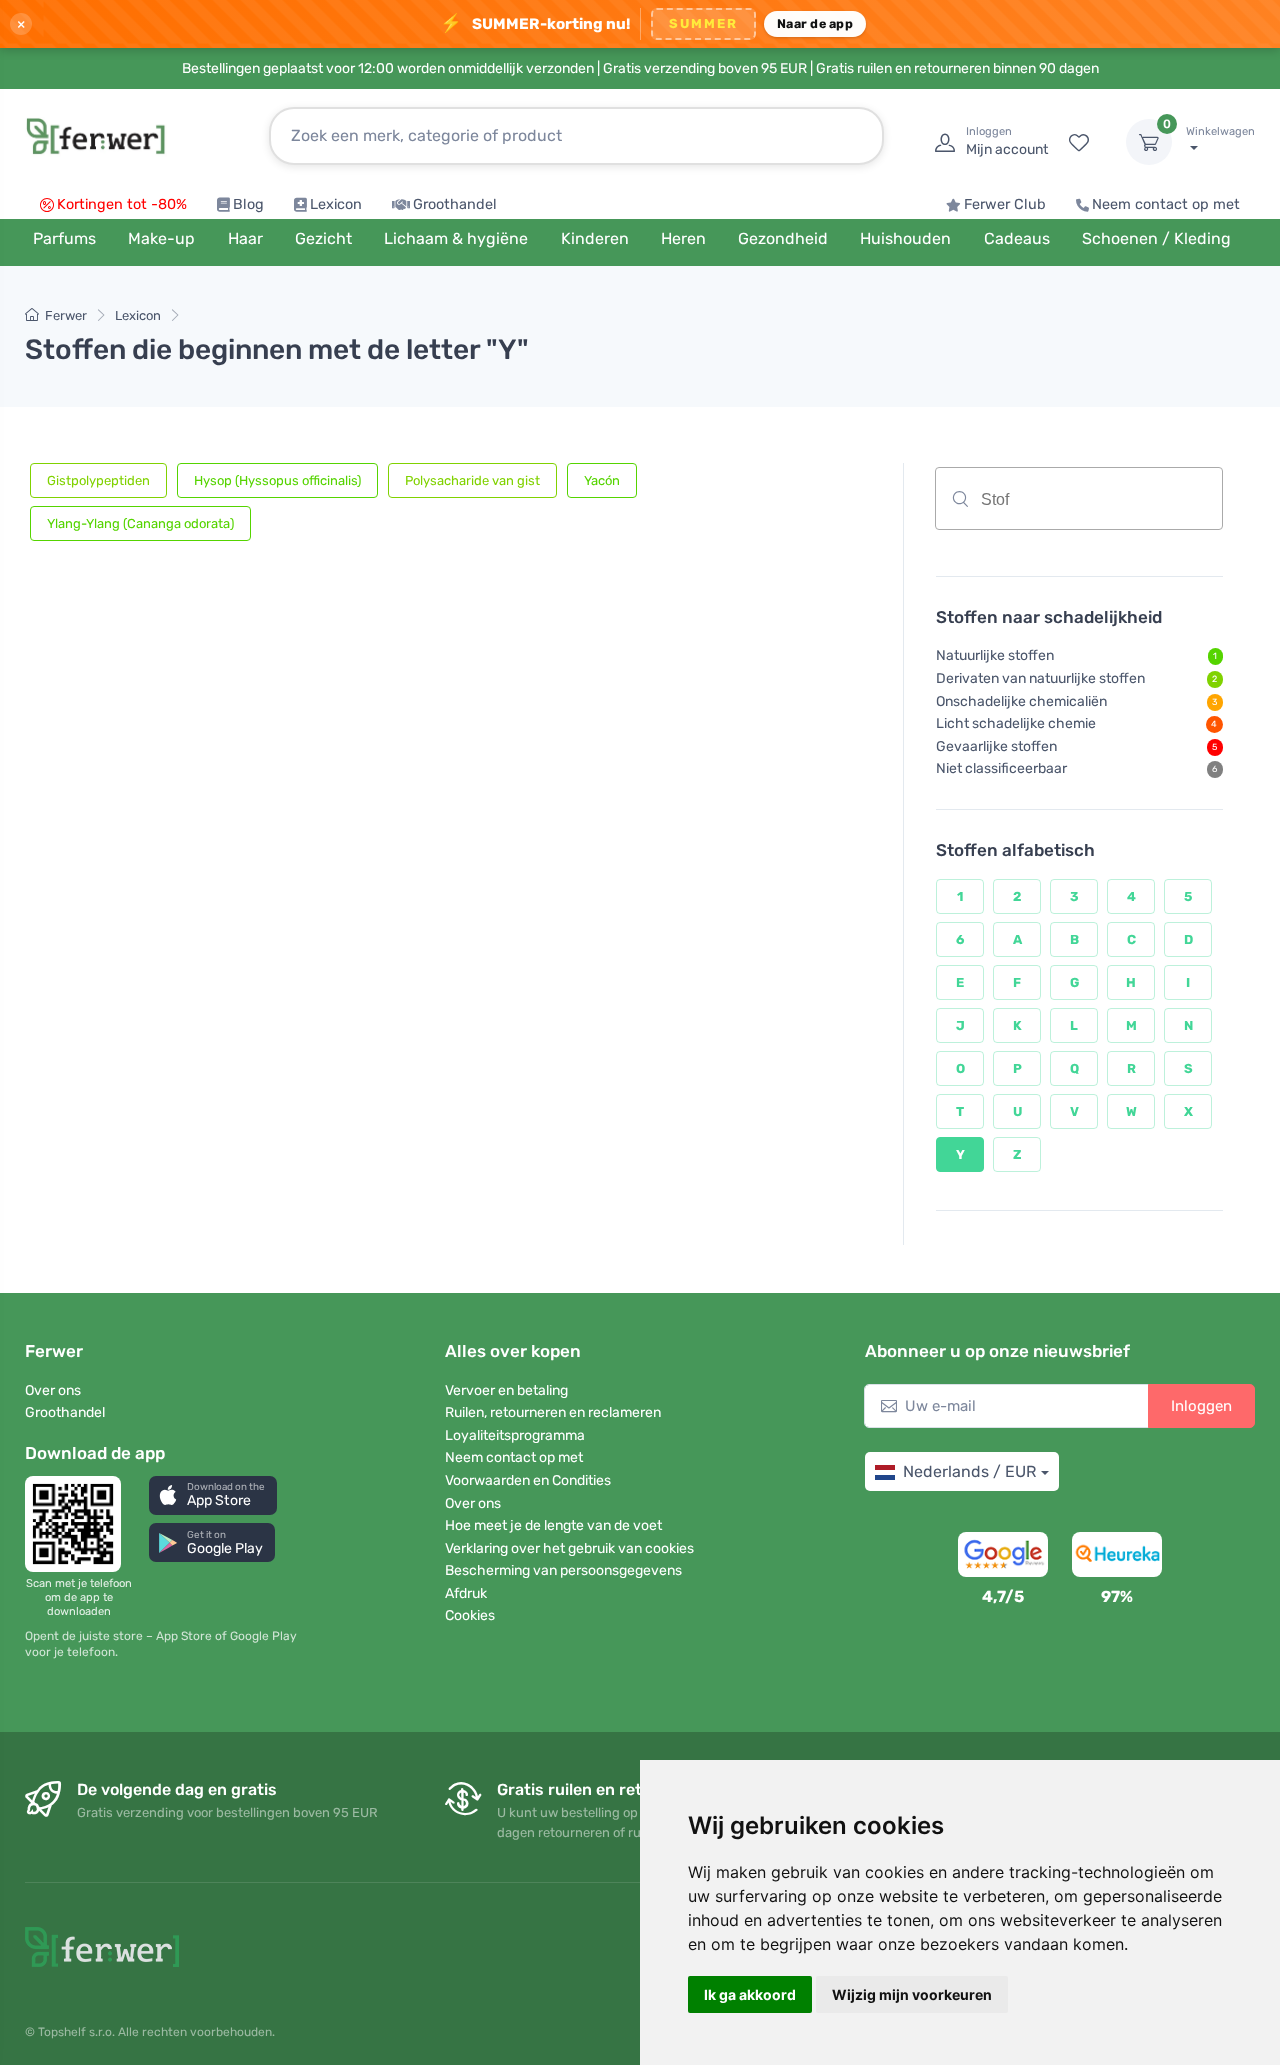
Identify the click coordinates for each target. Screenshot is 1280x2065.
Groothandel (455, 204)
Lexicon (336, 204)
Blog (248, 204)
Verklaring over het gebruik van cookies (569, 1548)
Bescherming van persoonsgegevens (563, 1570)
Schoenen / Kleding (1156, 238)
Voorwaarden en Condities (528, 1480)
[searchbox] (1121, 506)
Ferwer (66, 315)
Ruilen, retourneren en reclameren (553, 1412)
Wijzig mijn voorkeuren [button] (912, 1994)
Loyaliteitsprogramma (515, 1435)
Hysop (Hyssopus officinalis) (277, 480)
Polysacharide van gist (472, 480)
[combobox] (1079, 498)
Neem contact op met (1166, 204)
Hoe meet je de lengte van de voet (553, 1525)
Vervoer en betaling (506, 1390)
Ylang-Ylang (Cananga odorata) (140, 523)
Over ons (53, 1390)
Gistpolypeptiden (98, 480)
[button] (213, 1495)
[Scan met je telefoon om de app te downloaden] (79, 1524)
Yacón (602, 480)
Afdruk (466, 1593)
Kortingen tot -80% (122, 204)
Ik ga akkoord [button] (750, 1994)
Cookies (470, 1615)
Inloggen (1201, 1406)
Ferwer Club (1005, 204)
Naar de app (815, 23)
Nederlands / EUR (969, 1471)
